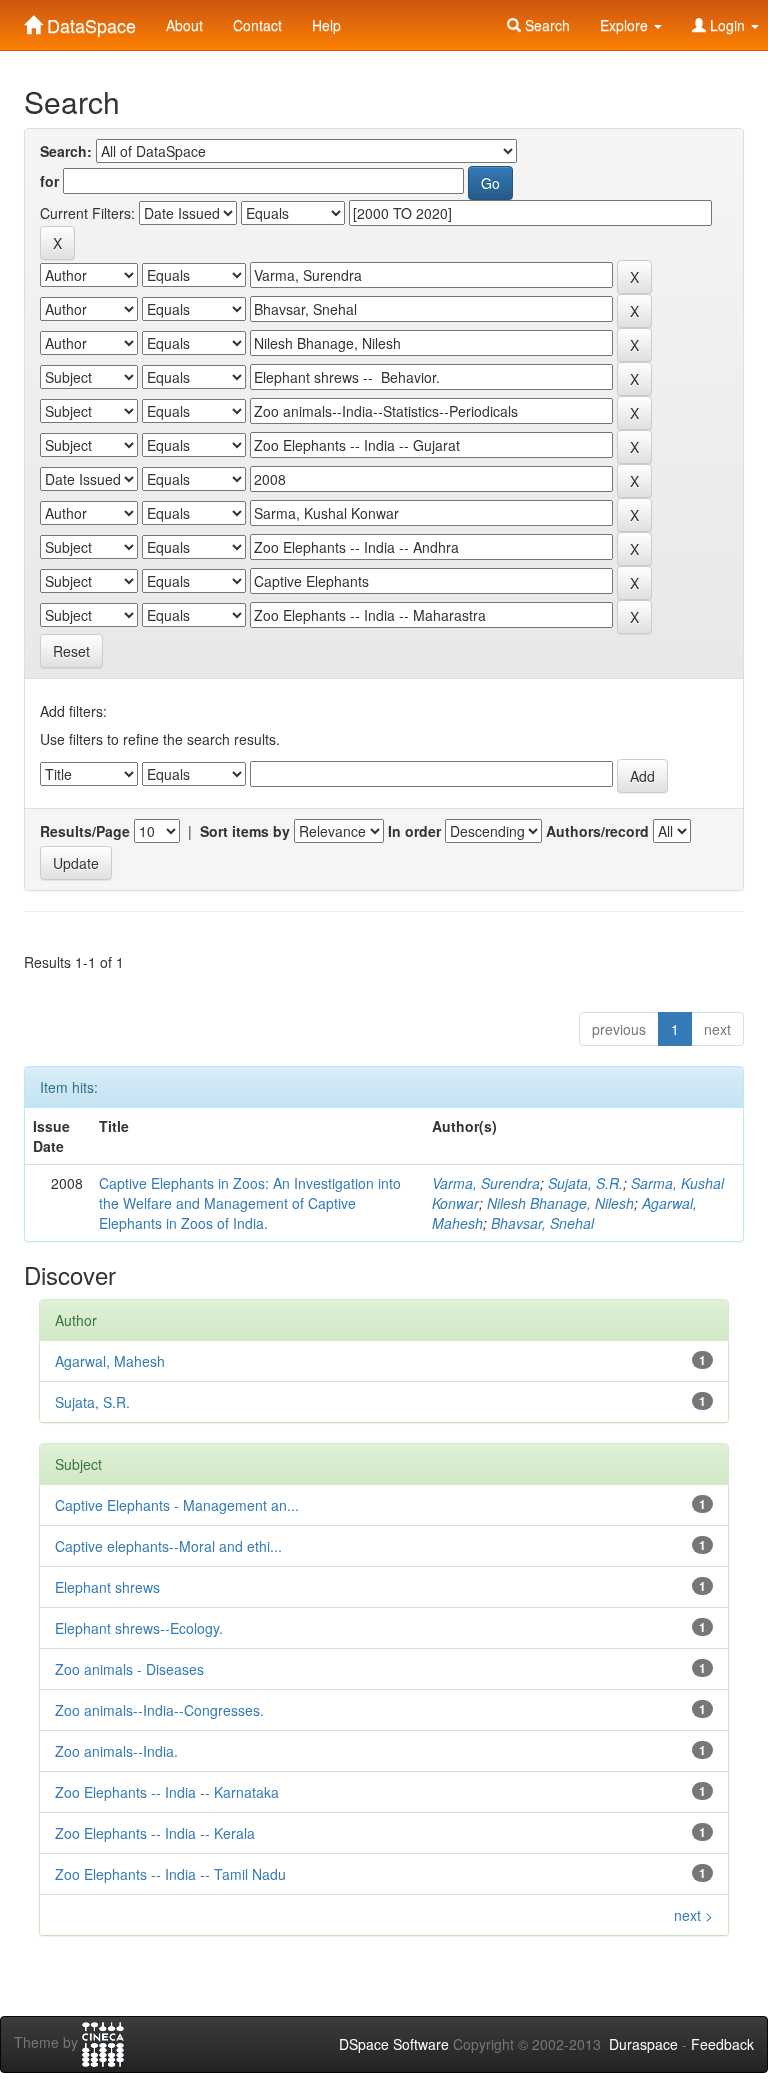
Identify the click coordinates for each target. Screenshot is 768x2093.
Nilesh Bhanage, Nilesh (560, 1203)
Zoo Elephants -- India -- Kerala (155, 1833)
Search (545, 25)
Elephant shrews (107, 1587)
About (184, 25)
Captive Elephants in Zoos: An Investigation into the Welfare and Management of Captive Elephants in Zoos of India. (250, 1203)
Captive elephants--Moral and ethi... (168, 1546)
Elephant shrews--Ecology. (139, 1628)
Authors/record (597, 831)
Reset (71, 651)
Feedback (722, 2044)
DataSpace (89, 21)
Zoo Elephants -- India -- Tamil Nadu (170, 1874)
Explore (626, 25)
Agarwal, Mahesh (110, 1361)
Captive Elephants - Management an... (177, 1505)
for (49, 181)
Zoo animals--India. (116, 1751)
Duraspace (643, 2044)
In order (414, 831)
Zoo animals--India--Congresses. (159, 1710)
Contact (257, 25)
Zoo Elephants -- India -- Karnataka (167, 1792)
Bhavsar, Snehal (542, 1223)
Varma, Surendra (486, 1183)
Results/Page (85, 831)
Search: (66, 151)
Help (326, 25)
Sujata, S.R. (585, 1183)
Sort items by (245, 831)
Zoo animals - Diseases (129, 1669)
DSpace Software (394, 2044)
